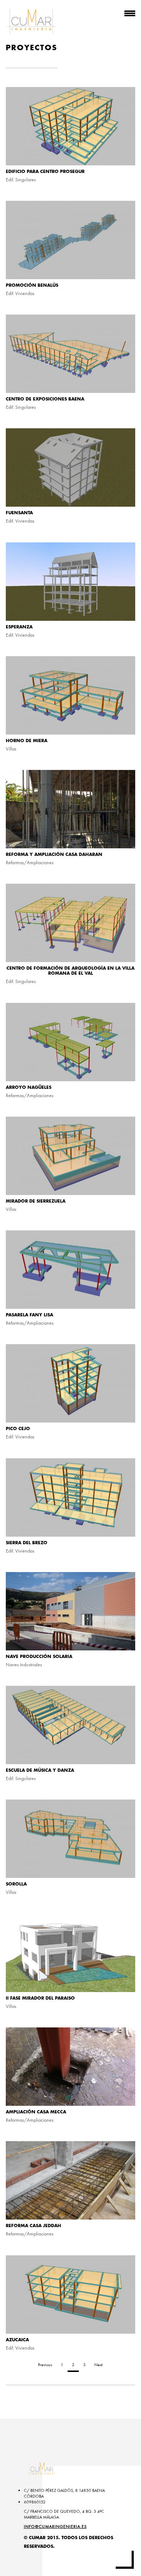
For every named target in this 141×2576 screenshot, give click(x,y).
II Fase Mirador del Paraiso (40, 1998)
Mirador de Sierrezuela (36, 1201)
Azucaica (17, 2340)
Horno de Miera (27, 741)
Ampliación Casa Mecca (36, 2112)
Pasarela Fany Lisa (29, 1315)
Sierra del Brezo (27, 1543)
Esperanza (19, 627)
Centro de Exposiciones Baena (45, 399)
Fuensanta (19, 513)
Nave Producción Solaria (39, 1657)
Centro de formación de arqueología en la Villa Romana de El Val (70, 971)
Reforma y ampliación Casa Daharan (54, 854)
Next (99, 2365)
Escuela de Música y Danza (40, 1770)
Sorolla (16, 1884)
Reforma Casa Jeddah (33, 2226)
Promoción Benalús (32, 285)
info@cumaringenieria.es (55, 2527)
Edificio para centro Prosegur (45, 172)
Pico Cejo (18, 1429)
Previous (45, 2365)
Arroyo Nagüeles (29, 1087)
